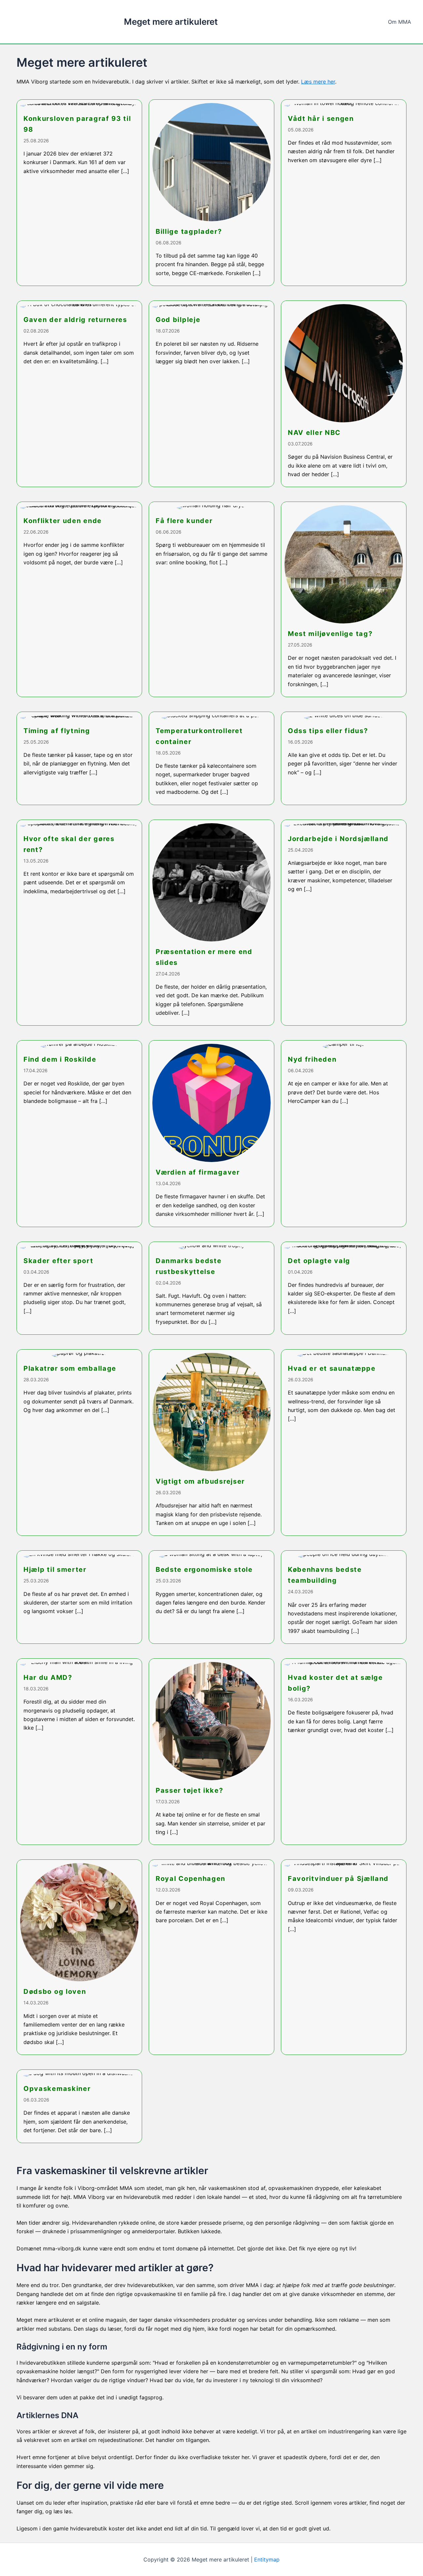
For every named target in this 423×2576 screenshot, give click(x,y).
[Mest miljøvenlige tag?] (344, 599)
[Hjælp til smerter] (79, 1597)
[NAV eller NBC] (344, 394)
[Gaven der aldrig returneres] (79, 394)
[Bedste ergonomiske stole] (211, 1597)
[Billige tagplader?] (211, 193)
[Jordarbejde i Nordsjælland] (344, 923)
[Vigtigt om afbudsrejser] (211, 1443)
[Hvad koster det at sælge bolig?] (344, 1752)
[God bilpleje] (211, 394)
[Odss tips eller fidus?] (344, 758)
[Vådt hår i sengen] (344, 193)
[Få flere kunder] (211, 599)
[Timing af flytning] (79, 758)
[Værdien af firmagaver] (211, 1133)
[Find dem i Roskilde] (79, 1133)
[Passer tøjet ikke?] (211, 1752)
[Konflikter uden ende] (79, 599)
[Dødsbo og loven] (79, 1957)
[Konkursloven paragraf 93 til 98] (79, 193)
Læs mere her (318, 82)
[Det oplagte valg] (344, 1288)
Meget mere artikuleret (171, 22)
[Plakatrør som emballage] (79, 1443)
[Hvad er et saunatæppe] (344, 1443)
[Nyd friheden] (344, 1133)
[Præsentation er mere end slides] (211, 923)
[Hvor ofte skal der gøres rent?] (79, 923)
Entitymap (267, 2559)
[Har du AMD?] (79, 1752)
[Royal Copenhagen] (211, 1957)
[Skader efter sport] (79, 1288)
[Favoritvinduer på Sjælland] (344, 1957)
